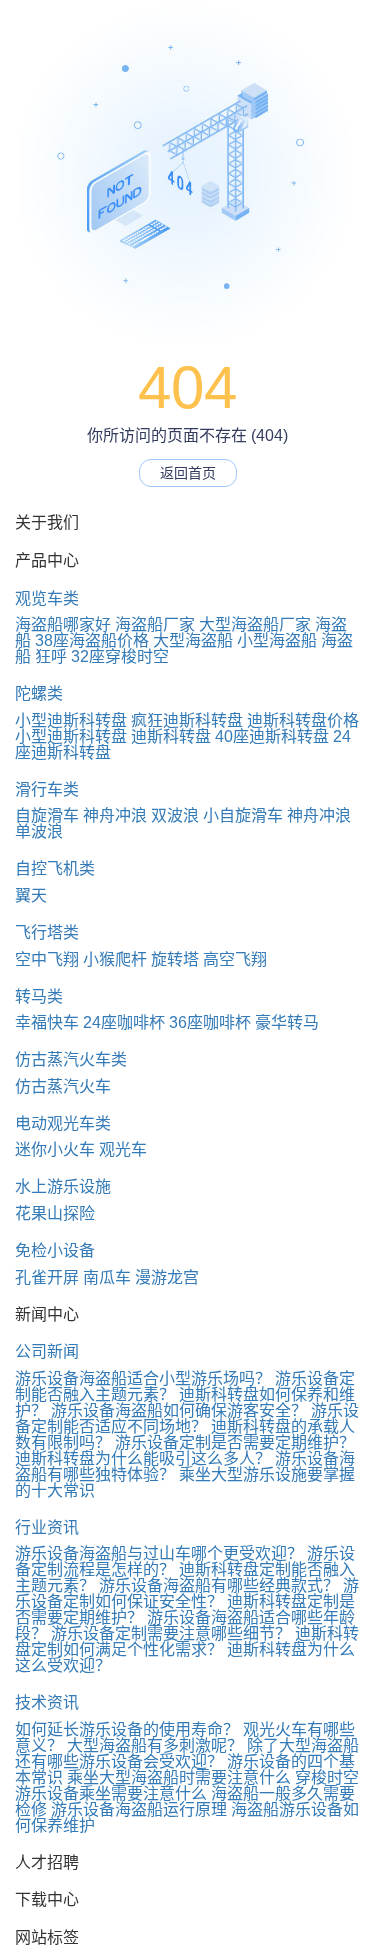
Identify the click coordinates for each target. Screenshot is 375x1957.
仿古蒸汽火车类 (71, 1059)
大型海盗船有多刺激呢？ (155, 1745)
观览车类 (47, 598)
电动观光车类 (63, 1123)
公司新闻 (47, 1351)
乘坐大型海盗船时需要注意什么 (179, 1777)
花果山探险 (55, 1213)
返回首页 (188, 473)
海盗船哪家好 (63, 624)
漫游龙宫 (167, 1277)
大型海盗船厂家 (255, 624)
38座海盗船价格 (92, 640)
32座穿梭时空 (120, 656)
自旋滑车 (47, 815)
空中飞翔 (47, 959)
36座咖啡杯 (210, 1022)
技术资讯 (47, 1702)
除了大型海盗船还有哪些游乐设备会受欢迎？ (187, 1753)
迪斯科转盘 (171, 736)
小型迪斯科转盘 (71, 720)
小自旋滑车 (243, 815)
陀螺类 (39, 693)
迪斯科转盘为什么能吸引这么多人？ (143, 1458)
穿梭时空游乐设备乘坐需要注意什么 (187, 1785)
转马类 (39, 996)
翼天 (31, 895)
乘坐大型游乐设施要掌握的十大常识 (185, 1482)
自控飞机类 (55, 868)
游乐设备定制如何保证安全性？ (187, 1593)
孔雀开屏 (47, 1277)
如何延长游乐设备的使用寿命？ (127, 1729)
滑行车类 (47, 789)
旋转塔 (175, 959)
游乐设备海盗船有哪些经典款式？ (219, 1585)
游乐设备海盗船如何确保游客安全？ (179, 1410)
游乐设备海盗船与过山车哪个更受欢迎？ (159, 1553)
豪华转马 (287, 1022)
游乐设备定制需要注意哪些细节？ (171, 1633)
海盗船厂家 (155, 624)
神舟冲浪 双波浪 (141, 815)
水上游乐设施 (63, 1186)
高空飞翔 (235, 959)
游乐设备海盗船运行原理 (139, 1809)
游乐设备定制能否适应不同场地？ (187, 1418)
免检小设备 (55, 1250)
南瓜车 (107, 1277)
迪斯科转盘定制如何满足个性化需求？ (187, 1641)
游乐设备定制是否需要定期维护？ (235, 1442)
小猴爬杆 (115, 959)
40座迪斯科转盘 (272, 736)
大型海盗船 (193, 640)
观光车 (123, 1149)
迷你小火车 (55, 1149)
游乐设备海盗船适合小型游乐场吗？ (143, 1378)
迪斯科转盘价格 (303, 720)
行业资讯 (47, 1527)
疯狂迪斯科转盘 (187, 720)
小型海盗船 (277, 640)
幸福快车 (47, 1022)
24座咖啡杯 (124, 1022)
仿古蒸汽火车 (63, 1086)
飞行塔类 (47, 932)
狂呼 (51, 656)
